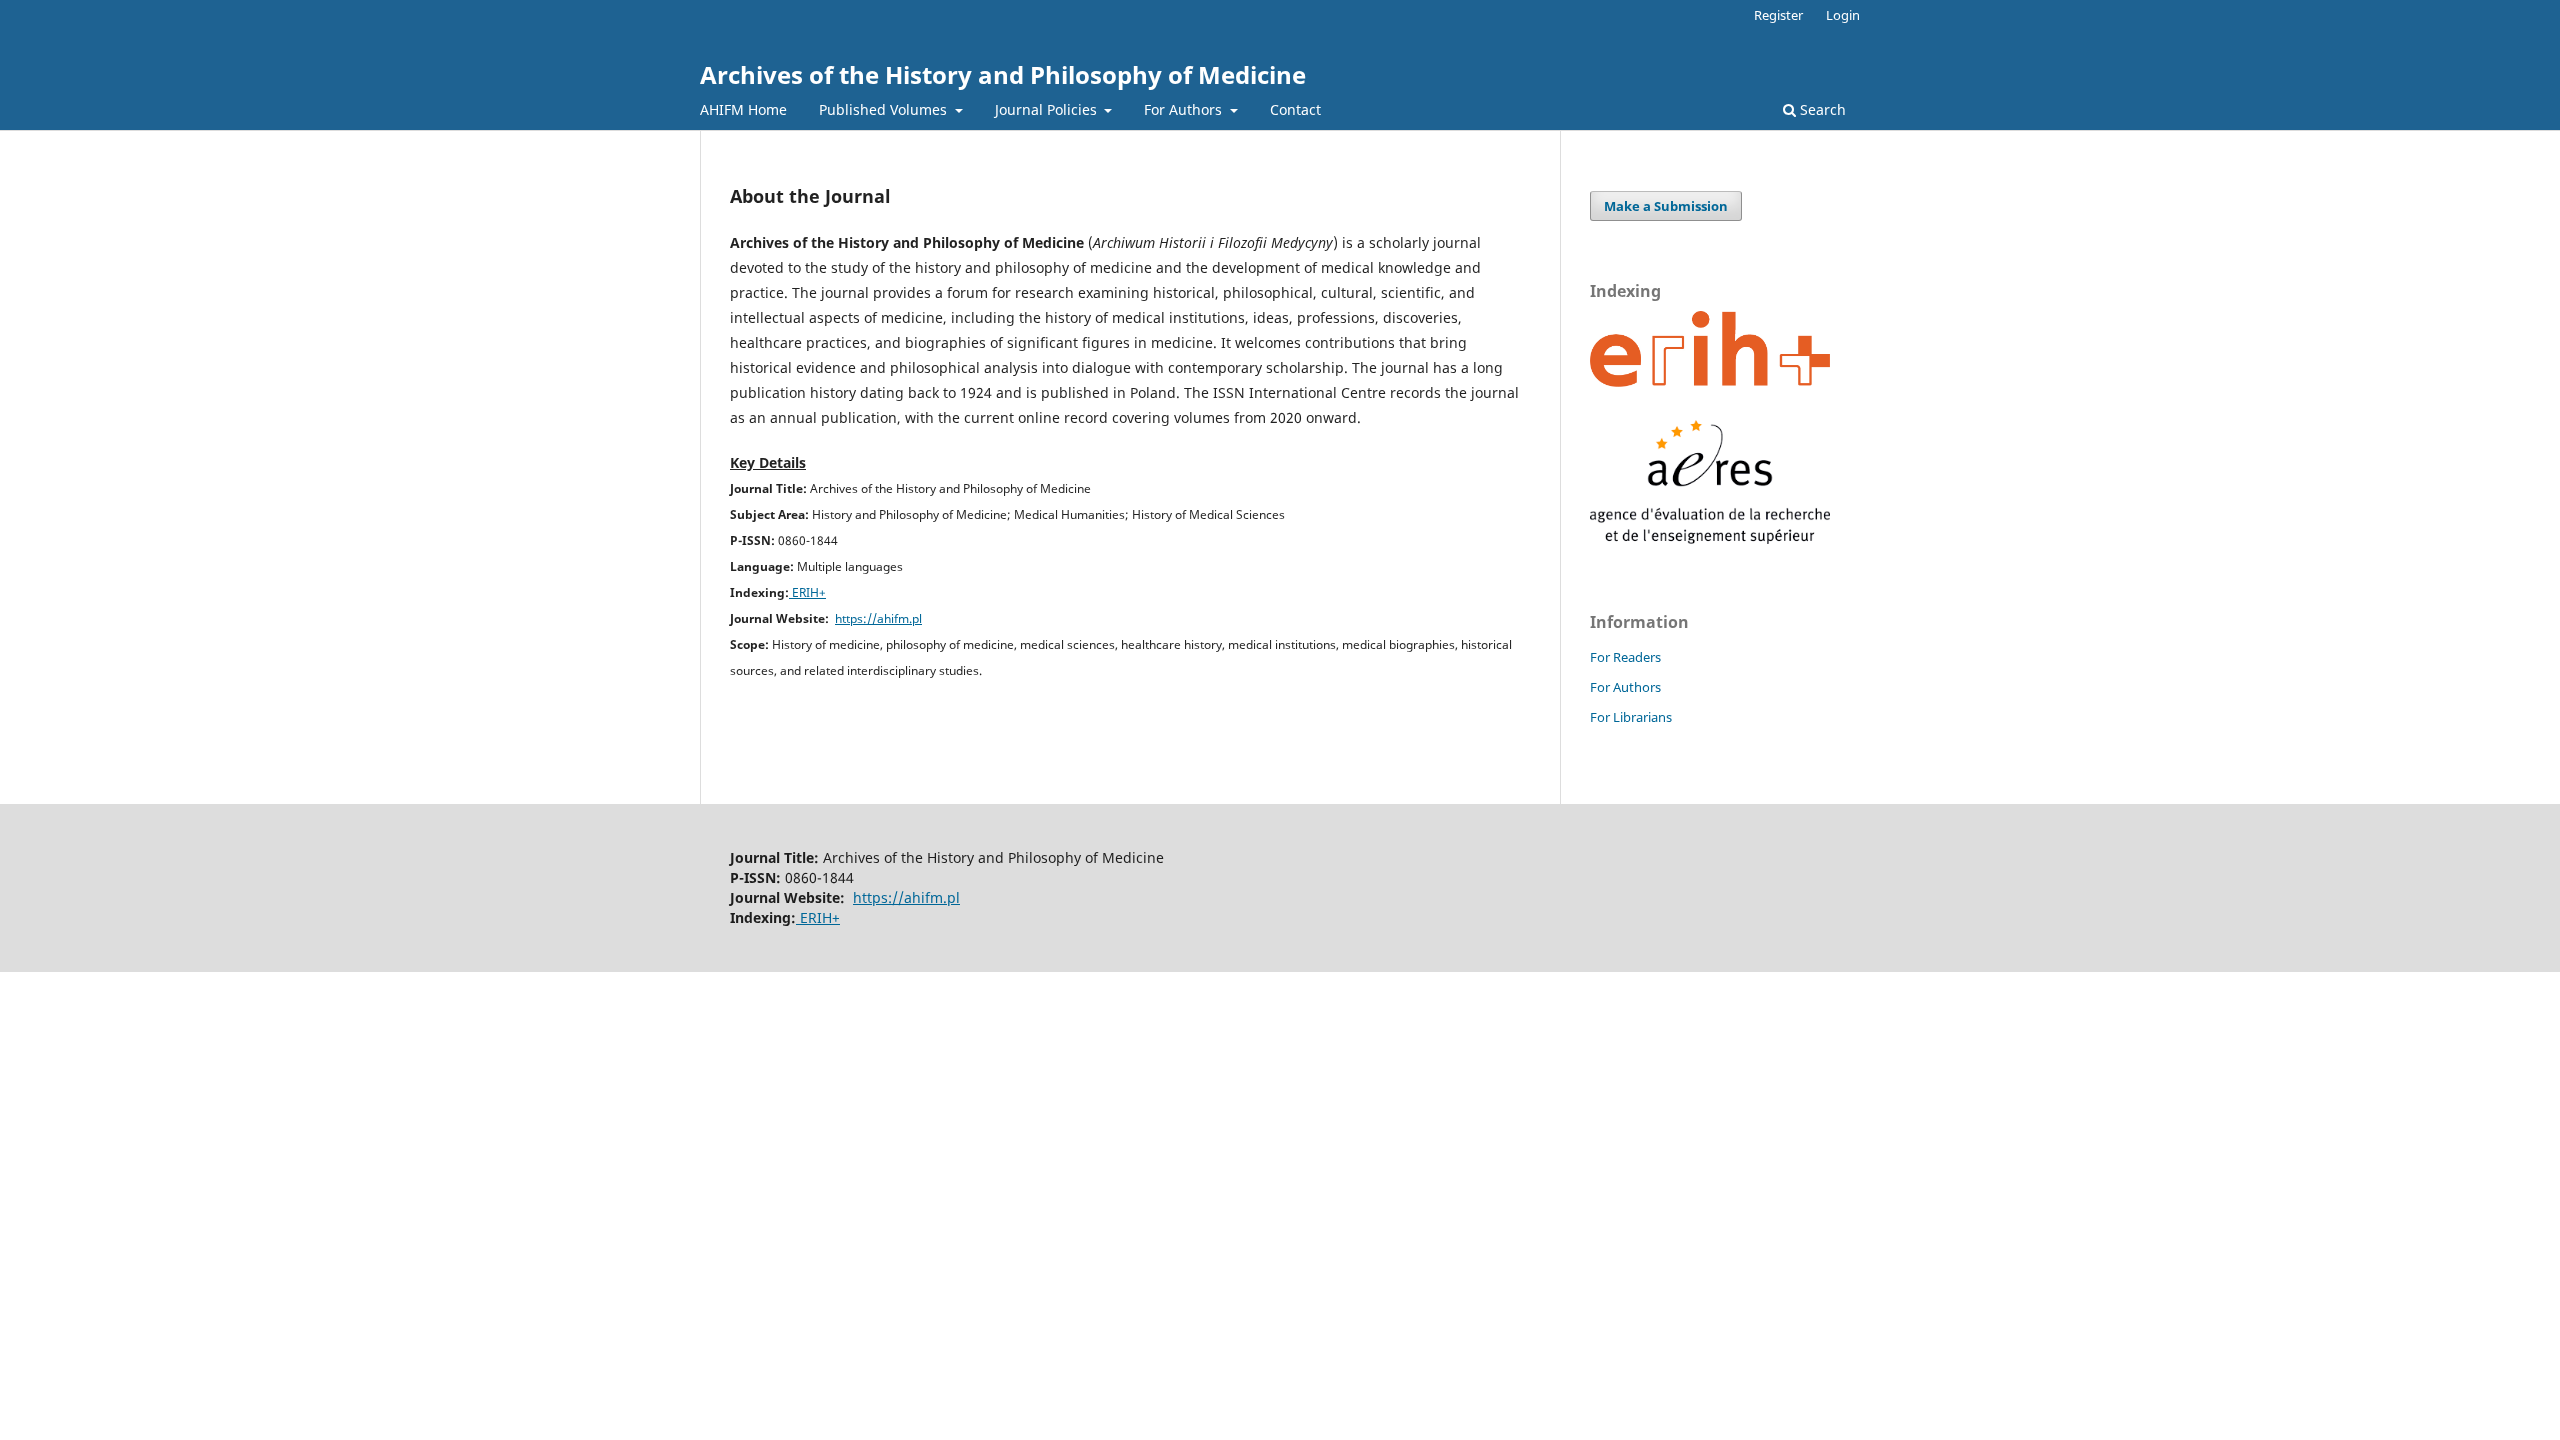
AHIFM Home (743, 109)
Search (1821, 109)
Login (1843, 15)
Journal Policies (1048, 109)
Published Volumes (885, 109)
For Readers (1625, 657)
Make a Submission (1666, 206)
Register (1778, 15)
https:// (856, 618)
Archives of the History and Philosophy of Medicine (1003, 74)
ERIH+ (807, 592)
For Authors (1185, 109)
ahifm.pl (899, 618)
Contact (1295, 109)
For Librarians (1631, 717)
